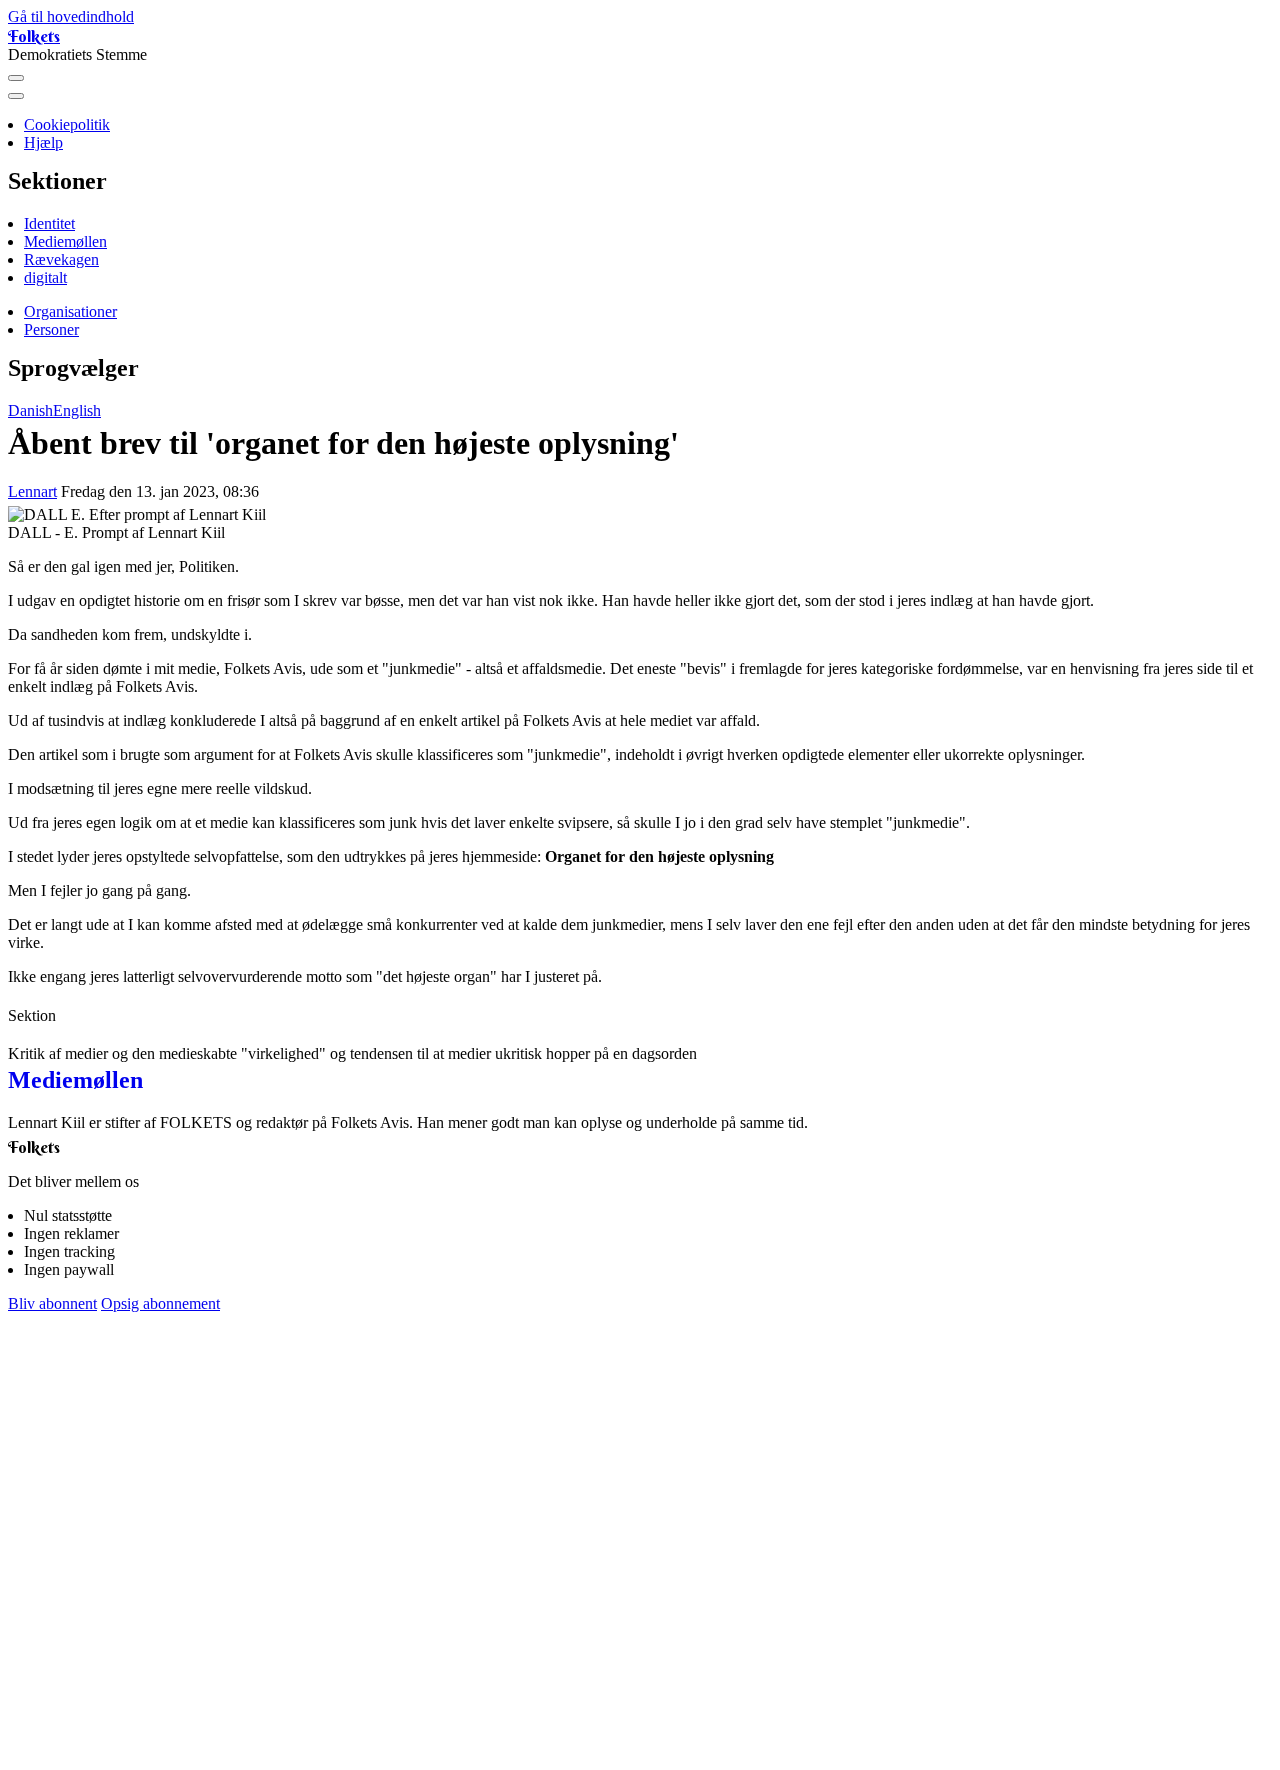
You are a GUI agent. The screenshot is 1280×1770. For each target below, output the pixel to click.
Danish (30, 410)
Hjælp (43, 142)
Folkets (34, 36)
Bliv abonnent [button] (52, 1303)
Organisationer (70, 311)
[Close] (16, 96)
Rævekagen (61, 259)
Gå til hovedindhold (71, 16)
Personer (51, 329)
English (77, 410)
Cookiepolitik (67, 124)
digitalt (45, 277)
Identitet (49, 223)
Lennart (32, 491)
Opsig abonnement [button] (160, 1303)
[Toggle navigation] (16, 78)
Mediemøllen (65, 241)
